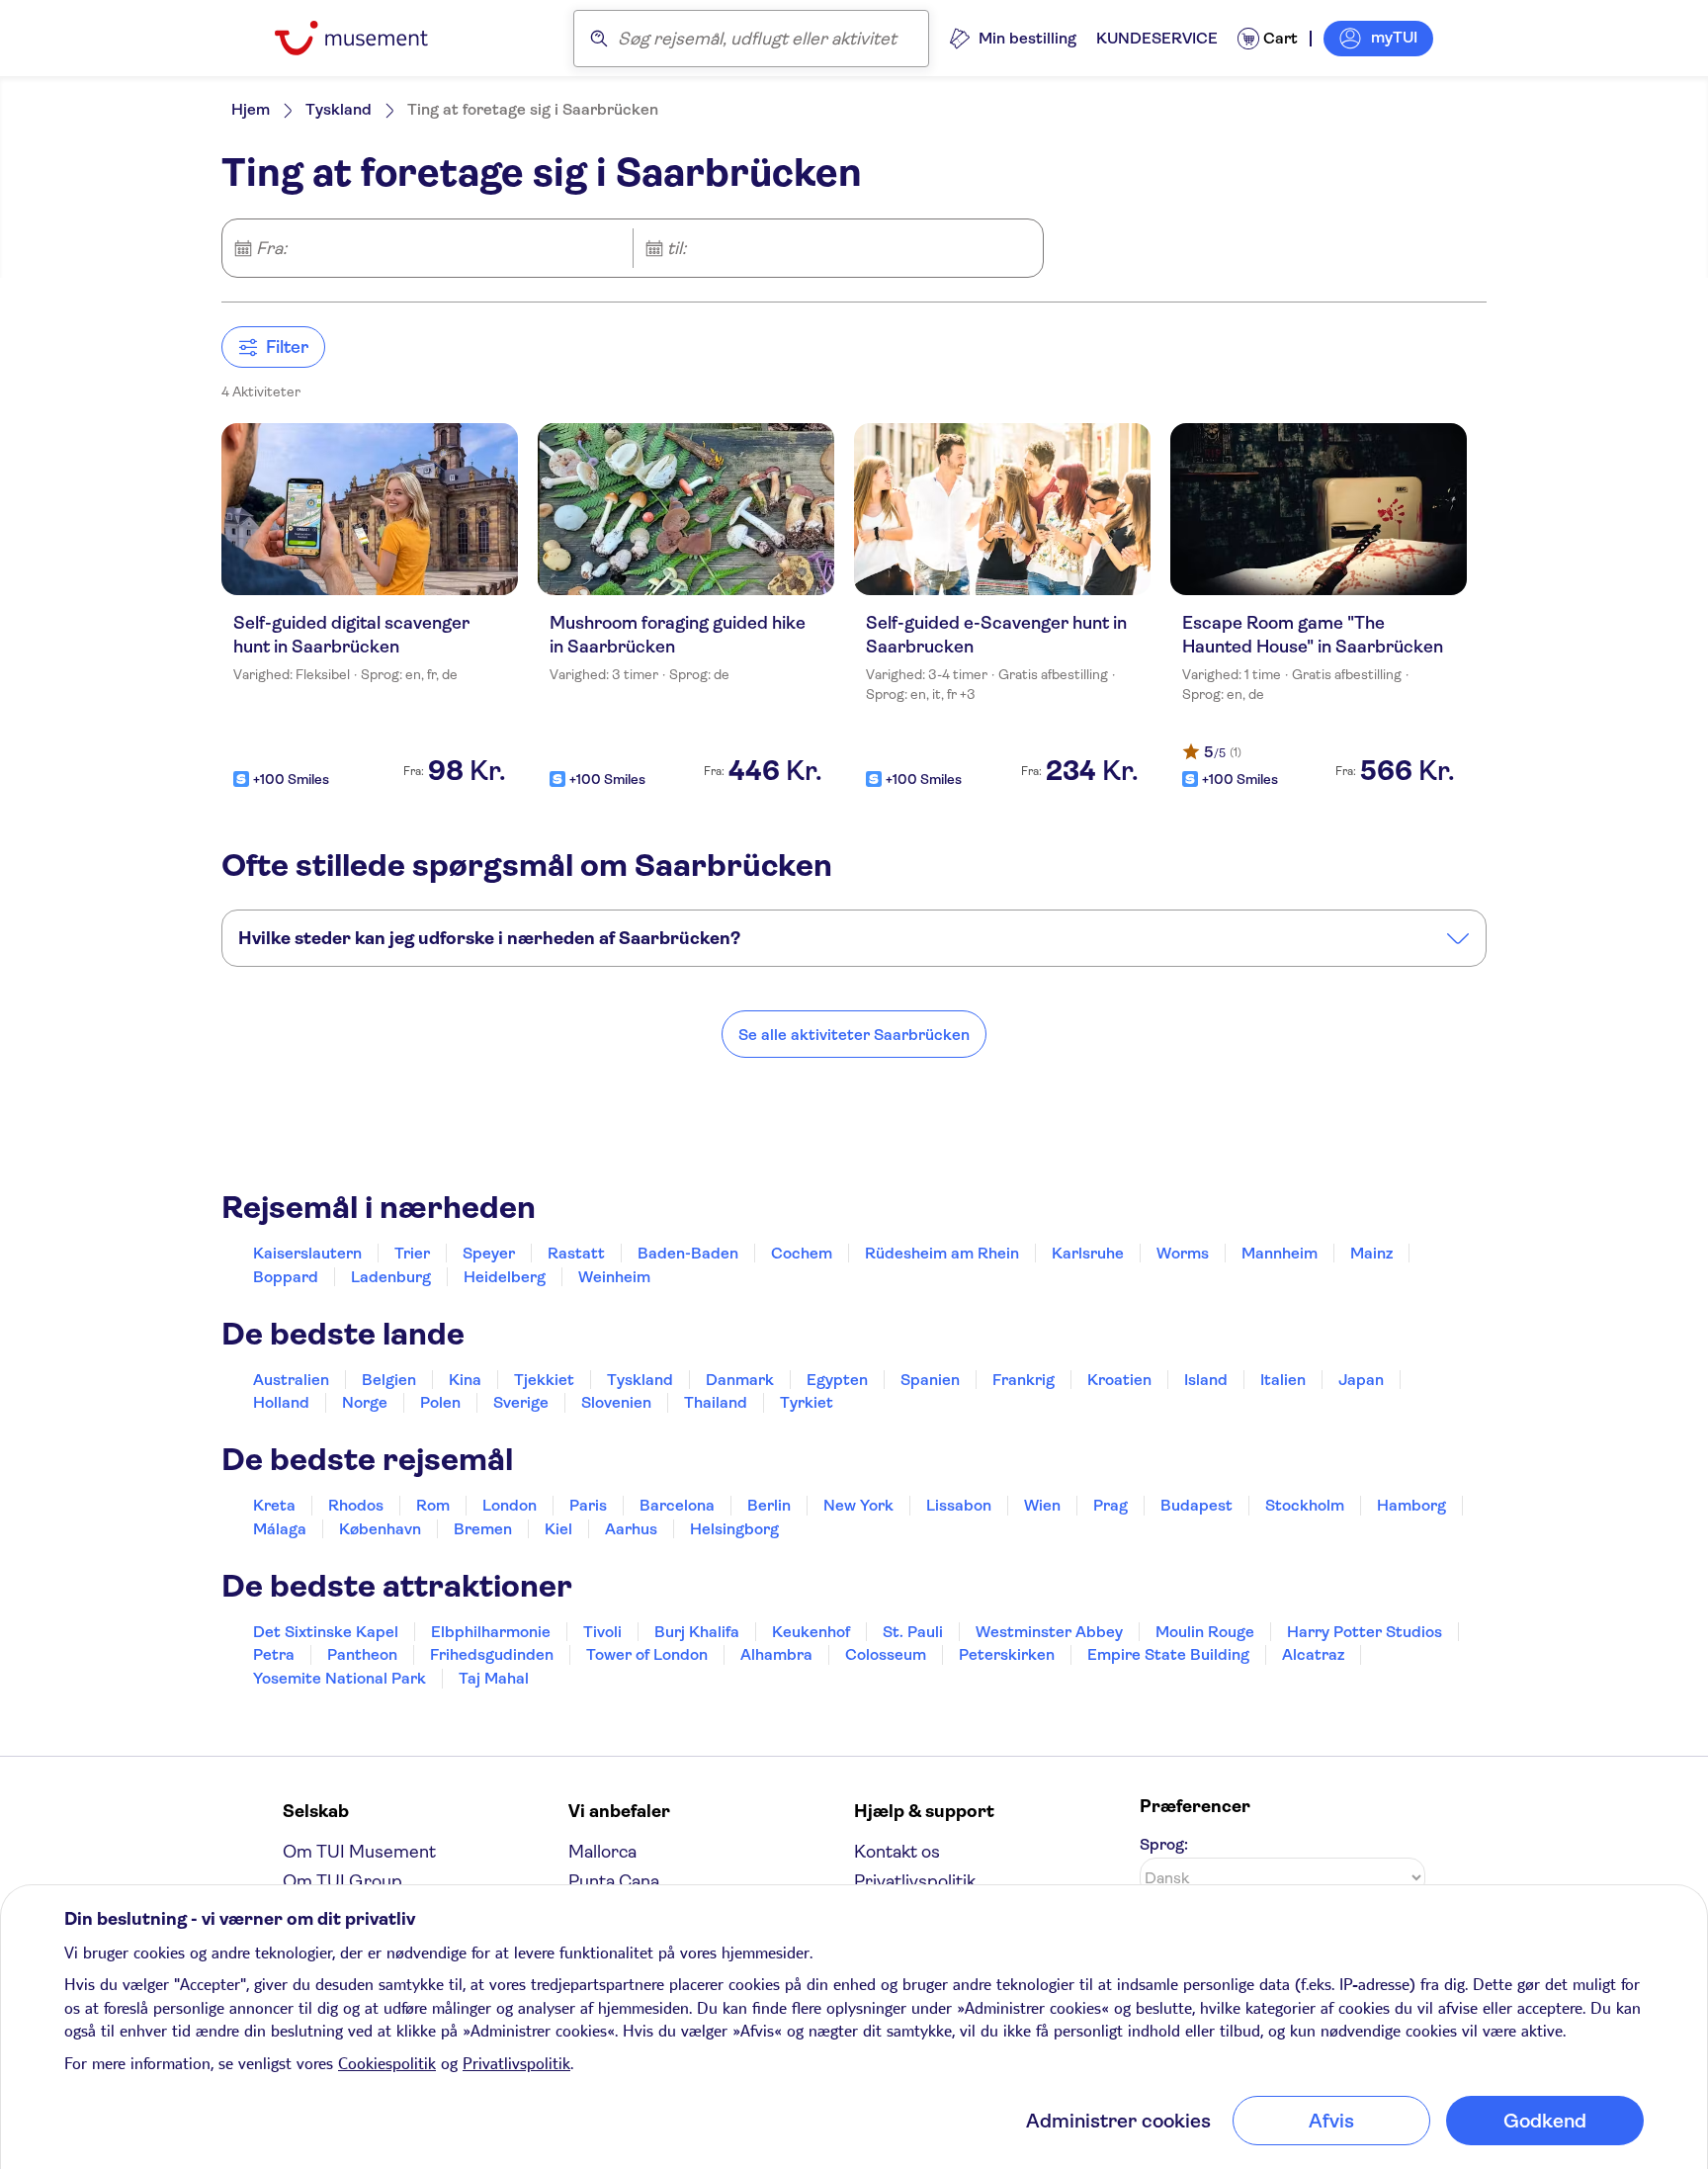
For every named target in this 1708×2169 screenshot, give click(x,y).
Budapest (1196, 1505)
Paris (588, 1505)
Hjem (251, 109)
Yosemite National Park (340, 1678)
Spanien (930, 1380)
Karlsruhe (1088, 1253)
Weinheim (614, 1277)
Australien (291, 1380)
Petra (274, 1654)
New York (858, 1505)
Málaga (280, 1529)
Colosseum (886, 1654)
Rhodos (356, 1505)
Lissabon (959, 1505)
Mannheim (1280, 1253)
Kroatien (1119, 1380)
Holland (281, 1402)
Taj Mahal (494, 1678)
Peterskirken (1007, 1654)
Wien (1042, 1505)
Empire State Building (1168, 1654)
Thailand (716, 1402)
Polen (440, 1402)
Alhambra (776, 1654)
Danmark (740, 1380)
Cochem (802, 1253)
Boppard (286, 1277)
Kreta (274, 1505)
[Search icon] (599, 39)
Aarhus (631, 1529)
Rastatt (576, 1253)
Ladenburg (391, 1277)
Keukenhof (811, 1632)
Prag (1110, 1505)
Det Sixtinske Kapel (326, 1632)
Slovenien (616, 1402)
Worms (1183, 1253)
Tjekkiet (544, 1380)
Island (1206, 1380)
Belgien (389, 1380)
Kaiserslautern (307, 1253)
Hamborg (1411, 1505)
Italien (1283, 1380)
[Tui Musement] (366, 38)
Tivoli (602, 1632)
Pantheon (362, 1654)
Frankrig (1024, 1380)
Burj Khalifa (697, 1632)
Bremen (483, 1529)
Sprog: (1164, 1844)
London (510, 1505)
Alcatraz (1313, 1654)
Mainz (1371, 1253)
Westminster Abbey (1049, 1632)
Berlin (769, 1505)
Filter (287, 347)
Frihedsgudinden (492, 1654)
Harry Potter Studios (1365, 1632)
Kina (465, 1380)
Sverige (521, 1402)
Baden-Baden (688, 1253)
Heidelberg (505, 1277)
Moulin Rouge (1205, 1632)
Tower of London (647, 1654)
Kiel (558, 1529)
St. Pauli (913, 1632)
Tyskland (339, 109)
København (380, 1529)
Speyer (489, 1253)
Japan (1361, 1380)
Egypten (837, 1380)
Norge (365, 1402)
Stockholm (1305, 1505)
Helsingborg (734, 1529)
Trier (412, 1253)
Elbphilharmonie (491, 1632)
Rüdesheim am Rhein (942, 1253)
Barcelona (677, 1505)
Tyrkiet (807, 1402)
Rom (433, 1505)
